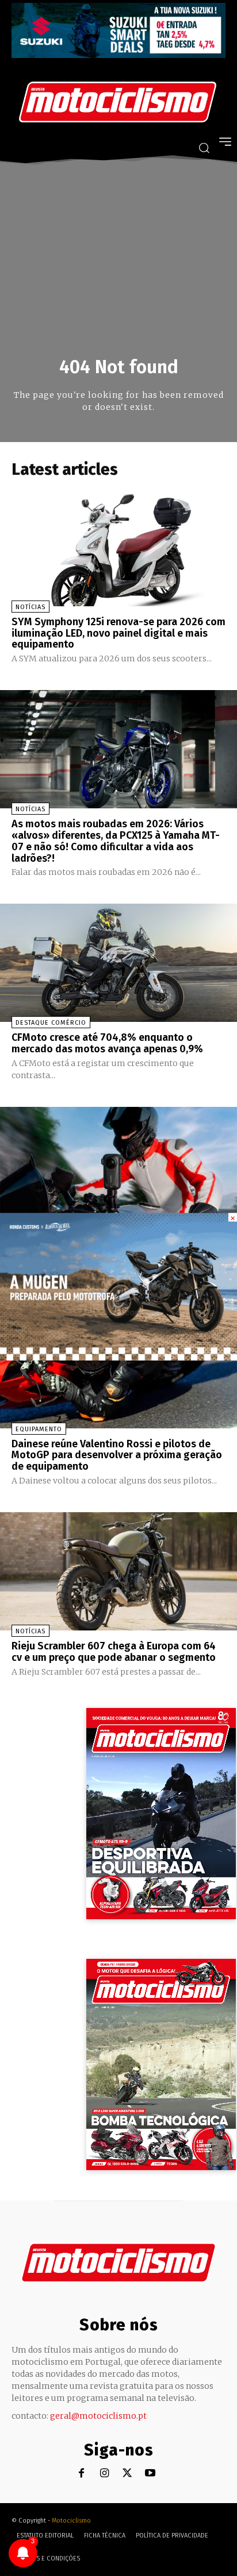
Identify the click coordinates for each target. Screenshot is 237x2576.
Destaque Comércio (51, 1023)
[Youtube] (150, 2474)
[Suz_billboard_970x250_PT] (118, 55)
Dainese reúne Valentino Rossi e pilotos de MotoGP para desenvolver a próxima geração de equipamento (117, 1455)
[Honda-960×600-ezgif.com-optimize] (118, 1357)
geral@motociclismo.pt (98, 2416)
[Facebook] (81, 2474)
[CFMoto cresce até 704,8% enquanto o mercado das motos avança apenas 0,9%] (118, 963)
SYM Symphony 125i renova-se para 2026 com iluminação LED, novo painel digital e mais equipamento (118, 633)
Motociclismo (71, 2521)
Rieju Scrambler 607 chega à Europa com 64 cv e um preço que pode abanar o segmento (114, 1652)
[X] (127, 2474)
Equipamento (39, 1429)
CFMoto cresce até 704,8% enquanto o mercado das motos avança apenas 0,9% (107, 1043)
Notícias (30, 607)
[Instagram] (104, 2474)
